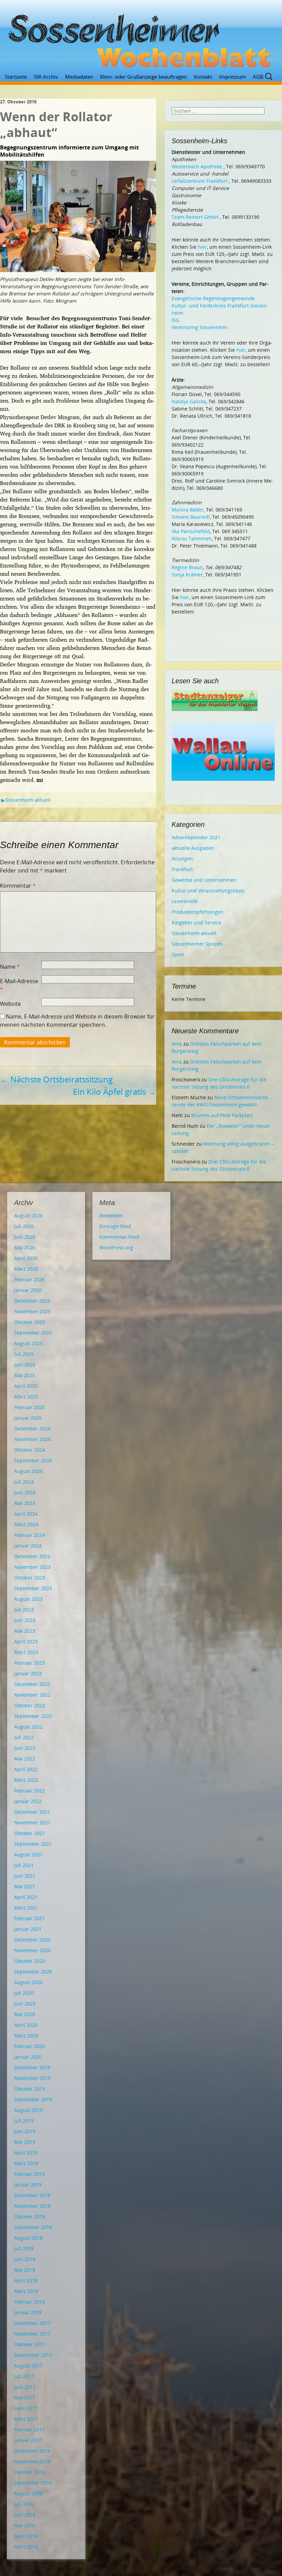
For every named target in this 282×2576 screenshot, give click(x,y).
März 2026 (26, 1269)
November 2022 (32, 1695)
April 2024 (26, 1514)
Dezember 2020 (32, 1940)
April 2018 (26, 2280)
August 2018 (28, 2238)
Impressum (232, 77)
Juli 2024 (24, 1482)
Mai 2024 (25, 1503)
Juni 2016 (25, 2515)
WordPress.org (116, 1247)
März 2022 (26, 1780)
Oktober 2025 (30, 1322)
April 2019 (26, 2153)
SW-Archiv (46, 77)
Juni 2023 (25, 1620)
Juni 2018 (25, 2259)
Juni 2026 (25, 1237)
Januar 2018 (28, 2312)
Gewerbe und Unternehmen (204, 880)
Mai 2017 (25, 2398)
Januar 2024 (28, 1546)
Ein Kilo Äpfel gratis (115, 1092)
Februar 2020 (29, 2046)
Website (10, 1004)
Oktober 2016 (30, 2472)
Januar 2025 (28, 1418)
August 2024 (28, 1471)
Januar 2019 (28, 2185)
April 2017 (26, 2408)
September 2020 (33, 1972)
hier (202, 247)
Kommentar (18, 886)
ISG (175, 320)
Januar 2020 (28, 2057)
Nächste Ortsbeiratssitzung (56, 1079)
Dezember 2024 (32, 1428)
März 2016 (26, 2547)
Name (10, 967)
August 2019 (28, 2110)
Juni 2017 (25, 2387)
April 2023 (26, 1641)
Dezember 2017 (32, 2323)
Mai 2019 (25, 2142)
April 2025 (26, 1386)
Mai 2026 (25, 1247)
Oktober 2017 (30, 2344)
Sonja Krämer (187, 575)
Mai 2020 (25, 2014)
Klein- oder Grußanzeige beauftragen (144, 77)
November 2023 (32, 1567)
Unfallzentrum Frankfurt (200, 181)
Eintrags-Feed (115, 1226)
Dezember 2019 (32, 2067)
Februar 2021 (29, 1918)
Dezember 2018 (32, 2195)
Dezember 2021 (32, 1812)
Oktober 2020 (30, 1961)
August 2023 (28, 1599)
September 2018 (33, 2227)
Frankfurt (182, 869)
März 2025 (26, 1397)
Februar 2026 (29, 1279)
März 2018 (26, 2291)
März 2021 (26, 1908)
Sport (178, 954)
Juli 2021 (24, 1865)
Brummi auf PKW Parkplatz (222, 1115)
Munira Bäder (188, 510)
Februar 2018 (29, 2302)
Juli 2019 (24, 2121)
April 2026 (26, 1258)
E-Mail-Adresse (19, 985)
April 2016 (26, 2536)
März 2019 (26, 2163)
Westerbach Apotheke (197, 166)
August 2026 (28, 1216)
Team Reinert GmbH (195, 217)
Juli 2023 (24, 1610)
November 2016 (32, 2461)
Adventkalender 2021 (196, 837)
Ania (177, 1044)
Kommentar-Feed (119, 1237)
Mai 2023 (25, 1631)
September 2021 (33, 1844)
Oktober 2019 (30, 2089)
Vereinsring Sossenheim (199, 327)
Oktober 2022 (30, 1705)
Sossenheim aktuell (28, 800)
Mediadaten (79, 77)
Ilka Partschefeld (191, 531)
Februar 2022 (29, 1791)
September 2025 (33, 1333)
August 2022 (28, 1727)
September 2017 (33, 2355)
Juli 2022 (24, 1737)
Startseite (16, 77)
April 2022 (26, 1769)
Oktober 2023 (30, 1578)
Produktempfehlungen (198, 912)
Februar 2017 (29, 2429)
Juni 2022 (25, 1748)
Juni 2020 (25, 2004)
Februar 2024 (29, 1535)
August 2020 (28, 1982)
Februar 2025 (29, 1407)
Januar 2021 (28, 1929)
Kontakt (203, 77)
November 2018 (32, 2206)
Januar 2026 (28, 1290)
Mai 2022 (25, 1759)
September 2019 (33, 2099)
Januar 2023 (28, 1673)
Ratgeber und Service (196, 923)
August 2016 (28, 2493)
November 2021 (32, 1823)
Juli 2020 (24, 1993)
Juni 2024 (25, 1492)
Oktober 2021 (30, 1833)
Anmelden (111, 1216)
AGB (258, 77)
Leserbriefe (185, 901)
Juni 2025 (25, 1365)
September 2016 (33, 2483)
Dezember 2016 (32, 2451)
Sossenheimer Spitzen (197, 944)
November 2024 (32, 1439)
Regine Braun (187, 567)
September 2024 (33, 1460)
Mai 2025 (25, 1375)
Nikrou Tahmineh (192, 538)
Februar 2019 (29, 2174)
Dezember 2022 (32, 1684)
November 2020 (32, 1950)
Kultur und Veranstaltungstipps (208, 891)
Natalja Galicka (189, 401)
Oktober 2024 (30, 1450)
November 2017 (32, 2334)
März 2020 (26, 2035)
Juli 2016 (24, 2504)
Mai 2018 (25, 2270)
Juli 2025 (24, 1354)
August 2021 (28, 1854)
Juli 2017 (24, 2376)
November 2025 (32, 1311)
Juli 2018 (24, 2248)
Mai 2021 (25, 1886)
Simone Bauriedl (191, 517)
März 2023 (26, 1652)
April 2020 (26, 2025)
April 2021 (26, 1897)
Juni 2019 (25, 2131)
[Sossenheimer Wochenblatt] (141, 38)
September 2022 (33, 1716)
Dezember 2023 (32, 1556)
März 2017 (26, 2419)
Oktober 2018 (30, 2217)
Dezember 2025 (32, 1301)
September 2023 (33, 1588)
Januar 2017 (28, 2440)
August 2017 (28, 2366)
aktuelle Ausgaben (193, 848)
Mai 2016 (25, 2525)
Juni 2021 (25, 1876)
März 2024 (26, 1524)
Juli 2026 (24, 1226)
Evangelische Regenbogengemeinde (213, 298)
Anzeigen (182, 859)
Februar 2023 (29, 1663)
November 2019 (32, 2078)
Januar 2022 (28, 1801)
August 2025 (28, 1343)
